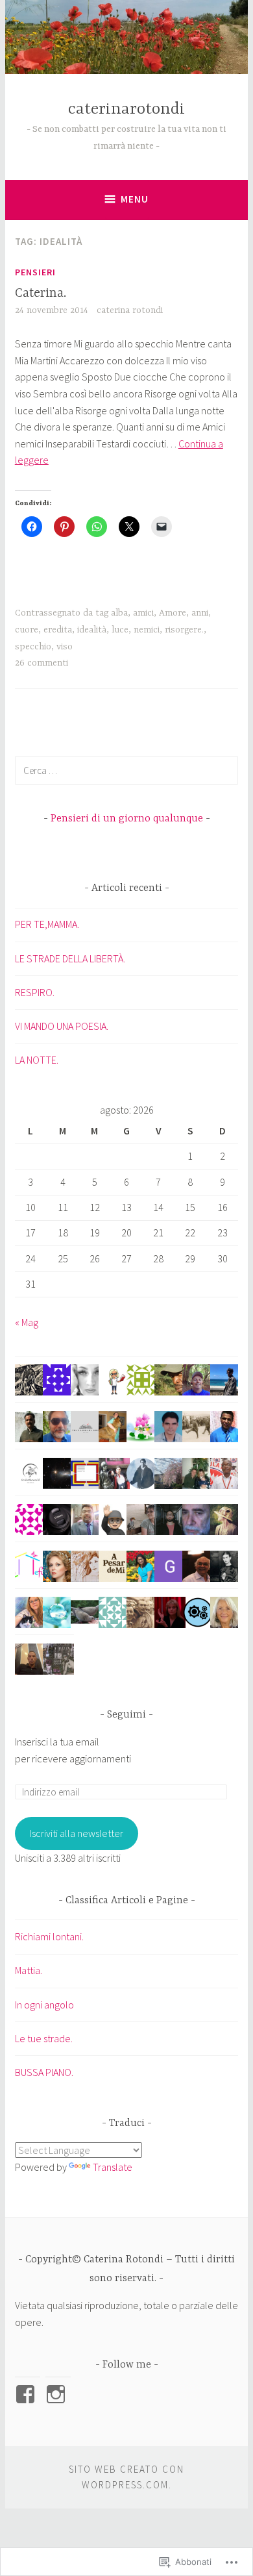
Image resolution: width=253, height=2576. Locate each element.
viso (65, 647)
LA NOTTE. (37, 1060)
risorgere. (184, 630)
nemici (147, 630)
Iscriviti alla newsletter (77, 1833)
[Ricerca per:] (126, 770)
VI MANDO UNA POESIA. (62, 1026)
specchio (33, 647)
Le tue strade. (44, 2038)
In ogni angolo (44, 2005)
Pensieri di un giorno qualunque (127, 819)
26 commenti (42, 663)
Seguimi (126, 1715)
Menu (135, 199)
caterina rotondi (130, 310)
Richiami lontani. (49, 1936)
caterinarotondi (126, 109)
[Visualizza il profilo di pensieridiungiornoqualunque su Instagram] (58, 2394)
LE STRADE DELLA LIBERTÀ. (70, 958)
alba (119, 613)
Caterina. (41, 293)
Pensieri (35, 272)
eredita (58, 630)
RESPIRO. (35, 992)
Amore (173, 613)
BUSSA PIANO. (44, 2072)
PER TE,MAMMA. (47, 924)
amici (143, 613)
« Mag (27, 1322)
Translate (113, 2167)
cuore (27, 630)
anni (200, 613)
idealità (92, 630)
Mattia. (30, 1970)
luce (120, 630)
